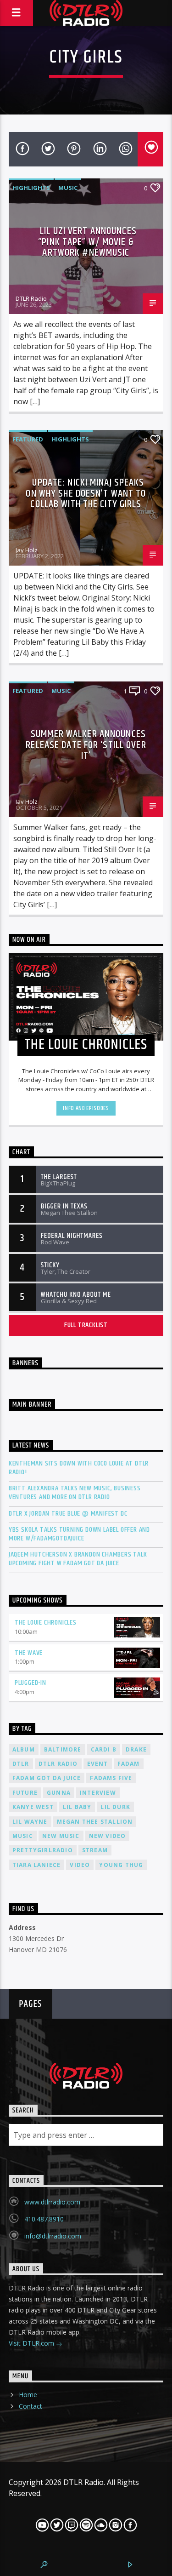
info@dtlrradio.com (53, 2236)
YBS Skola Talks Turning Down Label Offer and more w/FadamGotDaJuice (79, 1534)
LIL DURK (115, 1807)
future (25, 1793)
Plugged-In (31, 1683)
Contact (31, 2406)
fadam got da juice (47, 1778)
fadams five (111, 1778)
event (98, 1764)
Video (80, 1865)
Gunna (59, 1793)
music (23, 1836)
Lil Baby (77, 1807)
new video (108, 1836)
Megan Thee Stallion (95, 1822)
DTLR (21, 1764)
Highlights (31, 188)
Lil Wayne (30, 1822)
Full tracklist (86, 1325)
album (24, 1749)
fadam (129, 1764)
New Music (61, 1836)
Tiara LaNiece (37, 1865)
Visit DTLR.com (32, 2343)
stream (95, 1850)
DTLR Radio (31, 298)
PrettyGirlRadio (43, 1850)
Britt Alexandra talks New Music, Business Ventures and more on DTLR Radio (75, 1493)
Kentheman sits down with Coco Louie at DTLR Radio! (79, 1468)
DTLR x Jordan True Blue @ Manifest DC (68, 1514)
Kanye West (33, 1807)
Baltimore (63, 1749)
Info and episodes (86, 1108)
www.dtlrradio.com (52, 2202)
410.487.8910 (44, 2219)
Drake (136, 1749)
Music (68, 188)
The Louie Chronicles (46, 1623)
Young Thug (121, 1865)
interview (98, 1793)
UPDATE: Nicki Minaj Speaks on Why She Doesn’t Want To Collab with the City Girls (86, 493)
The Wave (29, 1653)
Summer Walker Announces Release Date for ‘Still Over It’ (86, 745)
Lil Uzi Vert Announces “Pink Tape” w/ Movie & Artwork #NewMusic (87, 242)
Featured (28, 439)
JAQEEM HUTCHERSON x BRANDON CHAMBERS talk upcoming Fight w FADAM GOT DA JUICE (78, 1559)
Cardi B (104, 1749)
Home (28, 2395)
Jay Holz (27, 550)
